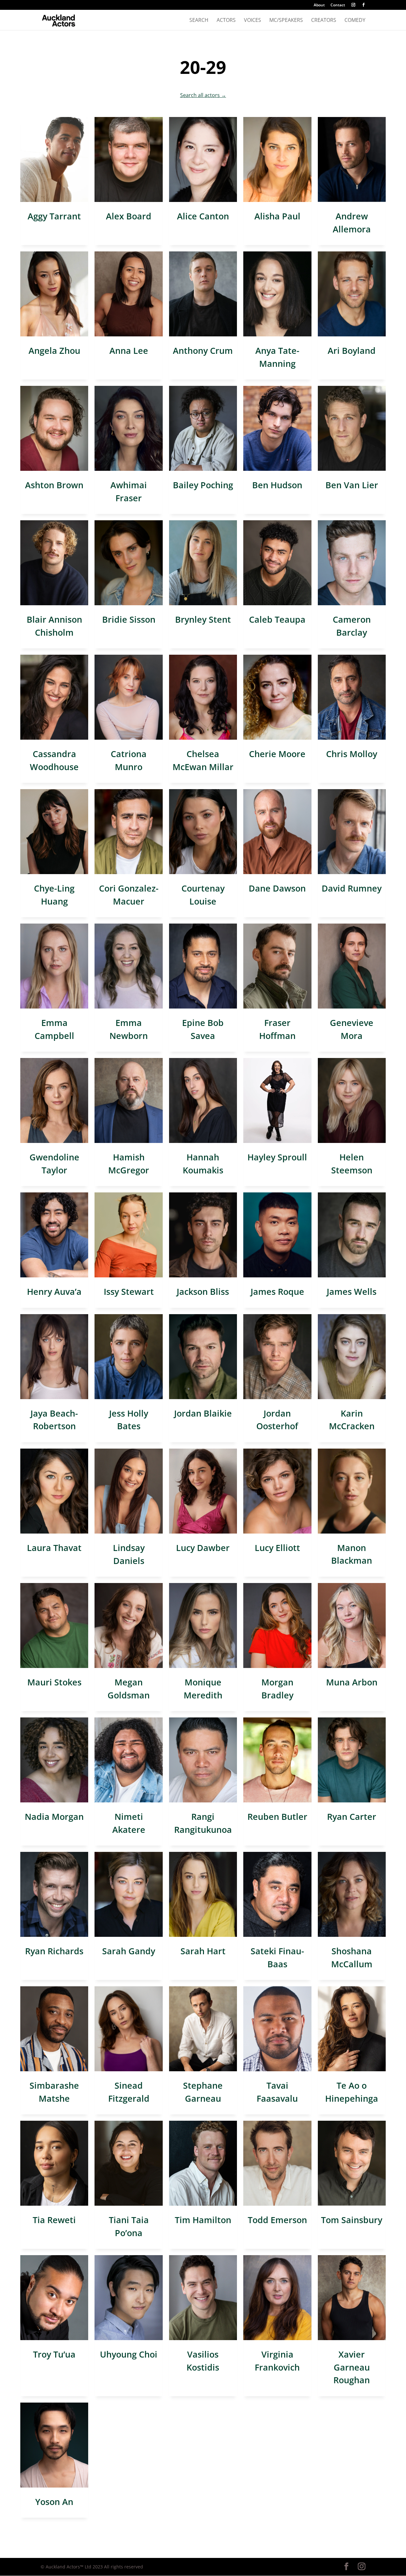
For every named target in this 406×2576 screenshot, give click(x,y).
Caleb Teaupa (277, 619)
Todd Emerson (277, 2220)
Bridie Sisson (129, 619)
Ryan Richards (54, 1951)
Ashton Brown (54, 485)
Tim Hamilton (203, 2220)
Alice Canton (203, 216)
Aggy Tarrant (54, 216)
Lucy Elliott (277, 1548)
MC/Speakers (286, 21)
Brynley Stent (203, 619)
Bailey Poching (203, 485)
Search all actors (203, 95)
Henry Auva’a (54, 1291)
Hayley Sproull (277, 1157)
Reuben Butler (277, 1817)
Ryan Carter (352, 1817)
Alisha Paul (277, 216)
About (319, 5)
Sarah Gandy (129, 1951)
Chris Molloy (352, 754)
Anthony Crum (203, 350)
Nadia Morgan (54, 1817)
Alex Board (129, 216)
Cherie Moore (277, 754)
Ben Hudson (277, 485)
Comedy (355, 21)
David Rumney (352, 888)
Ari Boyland (352, 350)
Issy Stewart (129, 1291)
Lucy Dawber (203, 1548)
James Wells (352, 1291)
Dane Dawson (277, 888)
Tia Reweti (54, 2220)
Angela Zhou (54, 350)
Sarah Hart (203, 1951)
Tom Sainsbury (352, 2220)
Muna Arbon (352, 1682)
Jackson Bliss (203, 1291)
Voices (252, 21)
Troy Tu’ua (54, 2354)
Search (199, 21)
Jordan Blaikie (203, 1413)
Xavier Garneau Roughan (352, 2367)
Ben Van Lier (352, 485)
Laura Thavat (54, 1548)
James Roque (277, 1291)
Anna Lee (129, 350)
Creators (324, 21)
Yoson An (54, 2502)
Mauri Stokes (54, 1682)
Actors (226, 21)
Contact (338, 5)
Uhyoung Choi (129, 2354)
